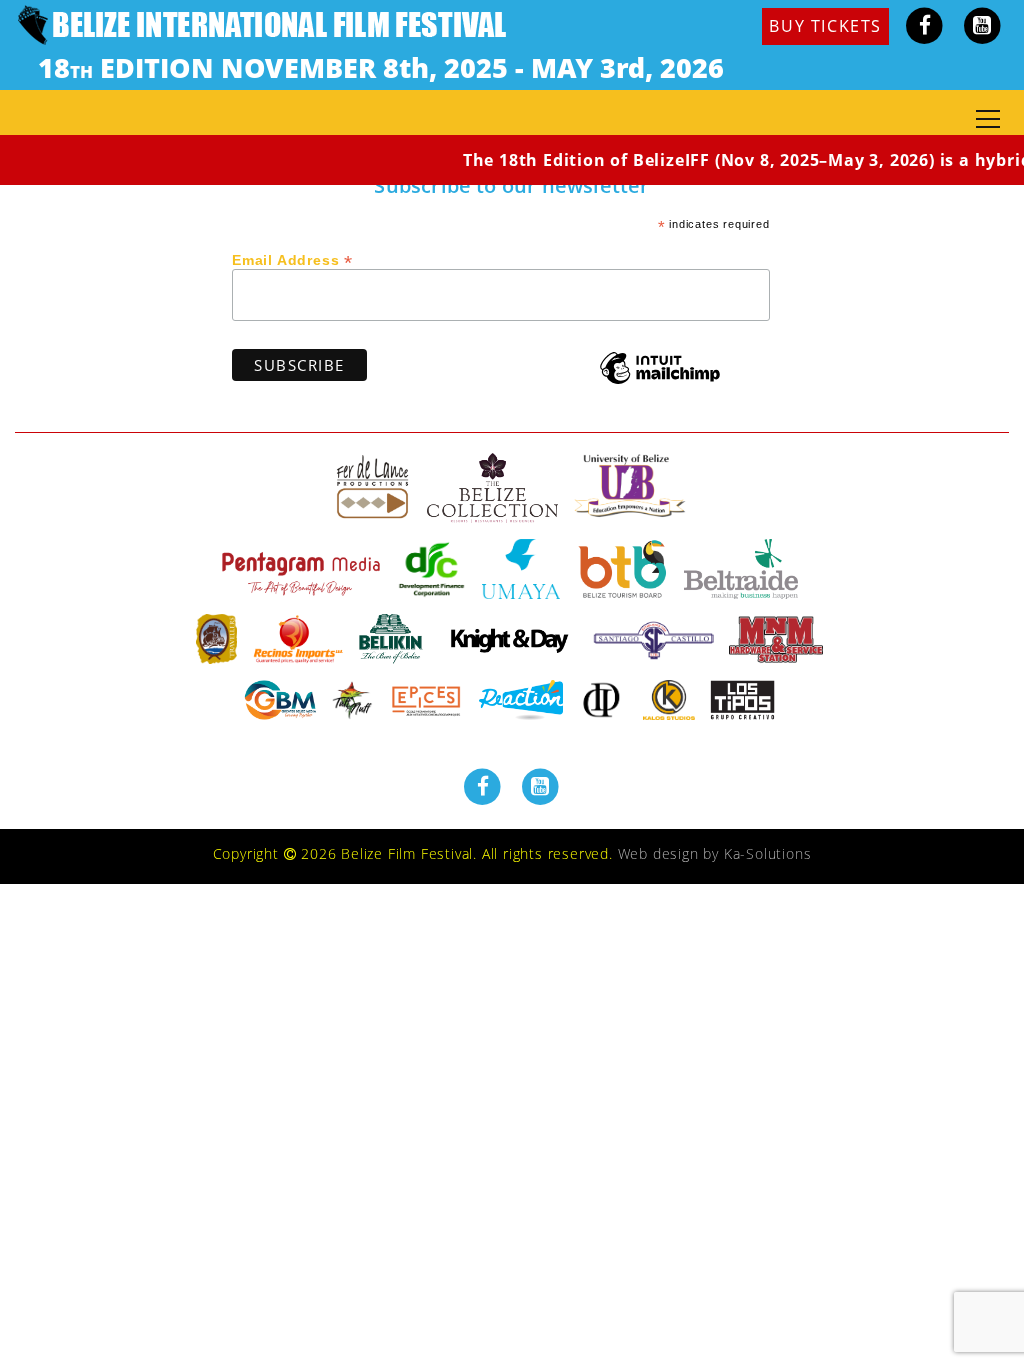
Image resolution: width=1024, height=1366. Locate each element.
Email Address (292, 259)
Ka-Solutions (768, 853)
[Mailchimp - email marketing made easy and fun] (660, 382)
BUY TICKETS (825, 26)
